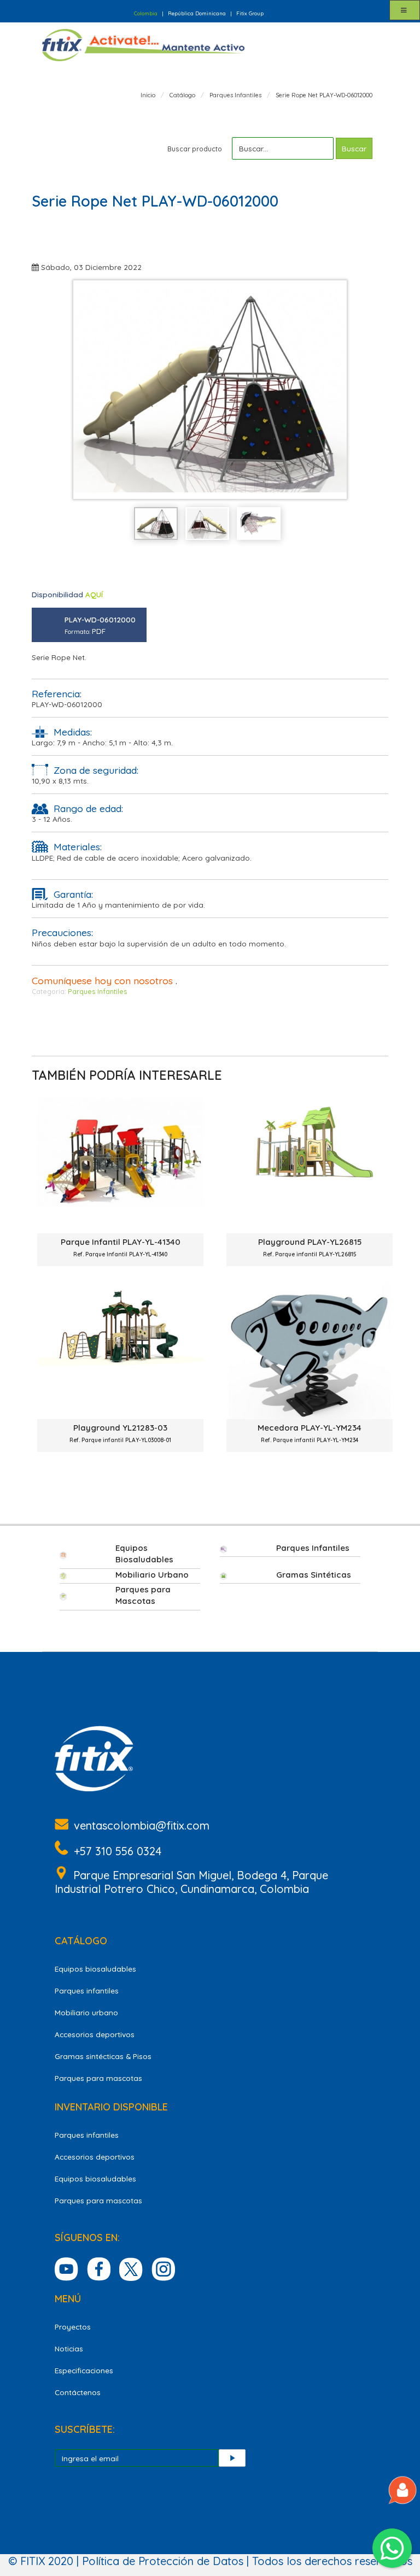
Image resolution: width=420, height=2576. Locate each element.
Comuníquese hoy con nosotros (102, 980)
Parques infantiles (87, 1990)
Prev (87, 390)
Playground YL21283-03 (120, 1433)
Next (332, 390)
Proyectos (73, 2327)
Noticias (69, 2348)
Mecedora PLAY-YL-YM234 (310, 1433)
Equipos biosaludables (95, 1969)
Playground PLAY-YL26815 (310, 1247)
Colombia (146, 13)
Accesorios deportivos (95, 2034)
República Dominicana (197, 13)
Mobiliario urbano (86, 2012)
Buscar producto (195, 149)
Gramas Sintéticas (314, 1575)
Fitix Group (250, 13)
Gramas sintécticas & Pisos (103, 2056)
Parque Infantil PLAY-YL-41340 (121, 1247)
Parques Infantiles (98, 992)
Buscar (354, 148)
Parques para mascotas (98, 2078)
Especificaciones (84, 2370)
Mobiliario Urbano (152, 1575)
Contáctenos (78, 2392)
